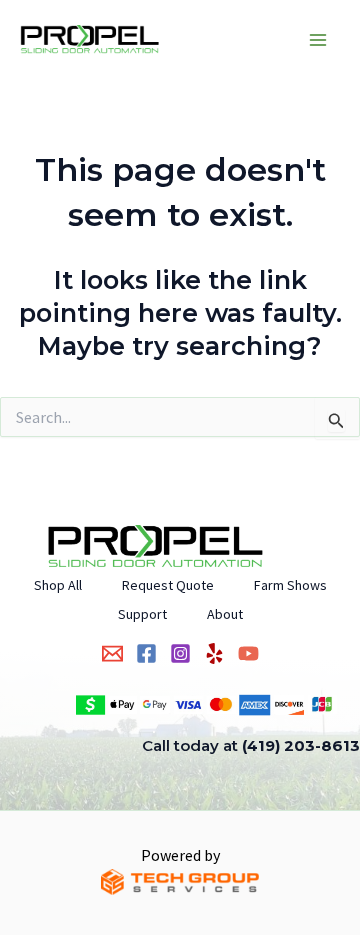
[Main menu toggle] (318, 40)
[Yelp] (214, 653)
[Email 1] (112, 653)
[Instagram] (180, 653)
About (225, 614)
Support (142, 614)
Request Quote (168, 585)
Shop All (58, 585)
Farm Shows (290, 585)
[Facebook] (146, 653)
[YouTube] (248, 653)
